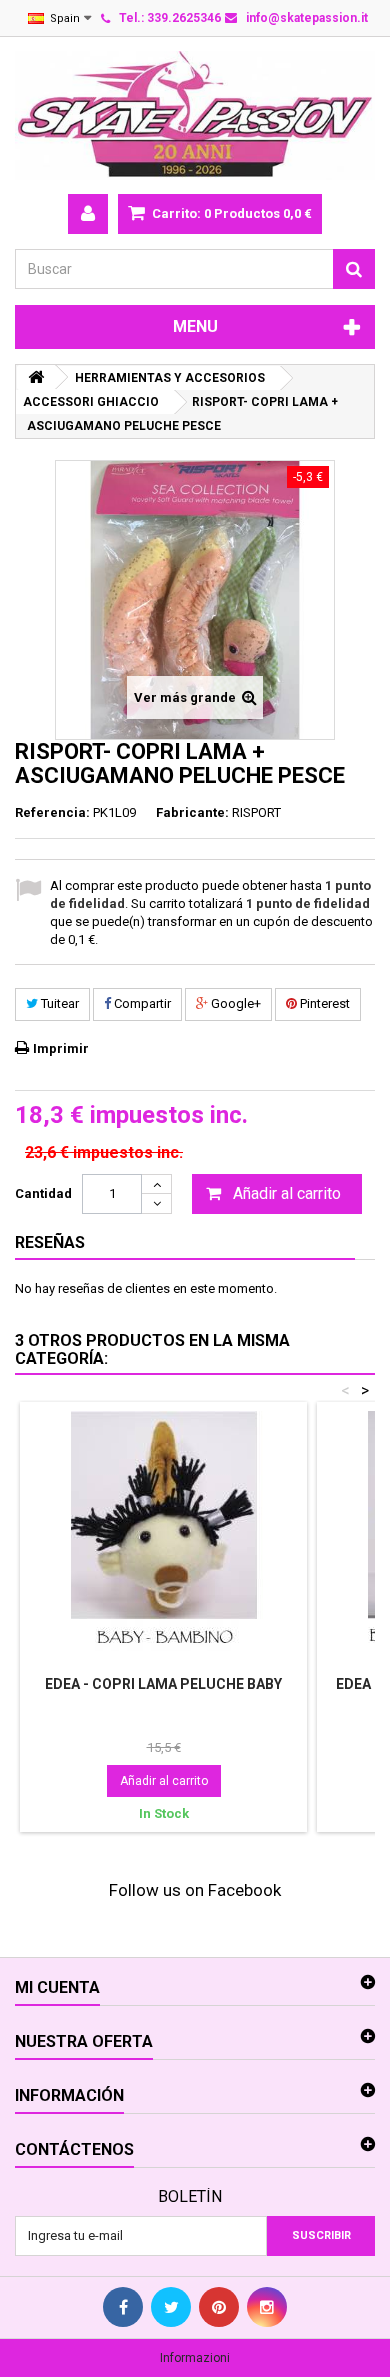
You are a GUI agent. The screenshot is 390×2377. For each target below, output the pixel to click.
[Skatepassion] (195, 115)
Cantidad (43, 1193)
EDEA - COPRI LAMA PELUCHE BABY (163, 1684)
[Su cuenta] (88, 214)
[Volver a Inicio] (36, 377)
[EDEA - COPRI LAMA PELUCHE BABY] (163, 1536)
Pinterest (323, 1003)
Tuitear (58, 1003)
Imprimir (61, 1048)
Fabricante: (192, 812)
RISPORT (256, 812)
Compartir (141, 1003)
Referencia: (52, 812)
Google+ (234, 1003)
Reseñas (50, 1242)
